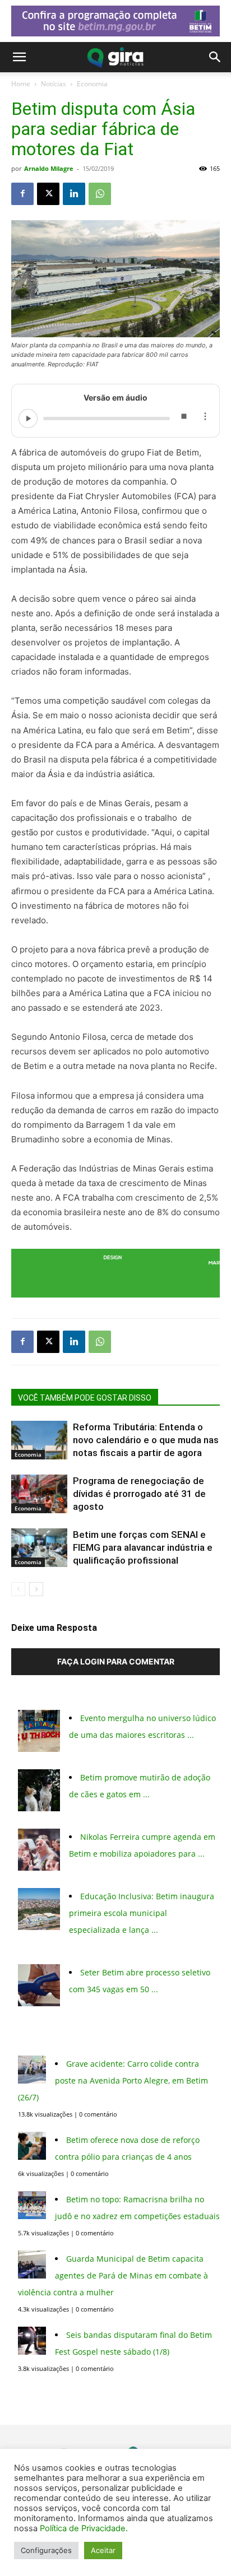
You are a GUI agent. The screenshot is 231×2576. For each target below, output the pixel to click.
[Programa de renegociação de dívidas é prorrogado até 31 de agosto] (39, 1494)
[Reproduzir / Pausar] (28, 419)
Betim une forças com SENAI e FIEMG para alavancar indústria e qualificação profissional (143, 1547)
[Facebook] (22, 194)
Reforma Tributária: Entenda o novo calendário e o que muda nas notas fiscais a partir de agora (146, 1440)
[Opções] (205, 419)
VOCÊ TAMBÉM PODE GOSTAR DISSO (85, 1398)
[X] (48, 194)
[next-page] (36, 1589)
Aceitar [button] (103, 2550)
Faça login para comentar (116, 1661)
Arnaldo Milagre (49, 168)
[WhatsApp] (100, 194)
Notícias (54, 84)
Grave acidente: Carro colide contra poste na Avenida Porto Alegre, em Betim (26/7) (113, 2080)
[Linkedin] (74, 194)
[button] (19, 57)
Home (21, 84)
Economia (92, 84)
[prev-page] (18, 1589)
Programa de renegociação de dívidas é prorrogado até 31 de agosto (139, 1494)
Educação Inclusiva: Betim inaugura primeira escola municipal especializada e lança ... (142, 1913)
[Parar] (183, 419)
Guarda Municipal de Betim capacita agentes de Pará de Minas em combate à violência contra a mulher (113, 2275)
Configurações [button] (46, 2550)
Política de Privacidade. (84, 2528)
